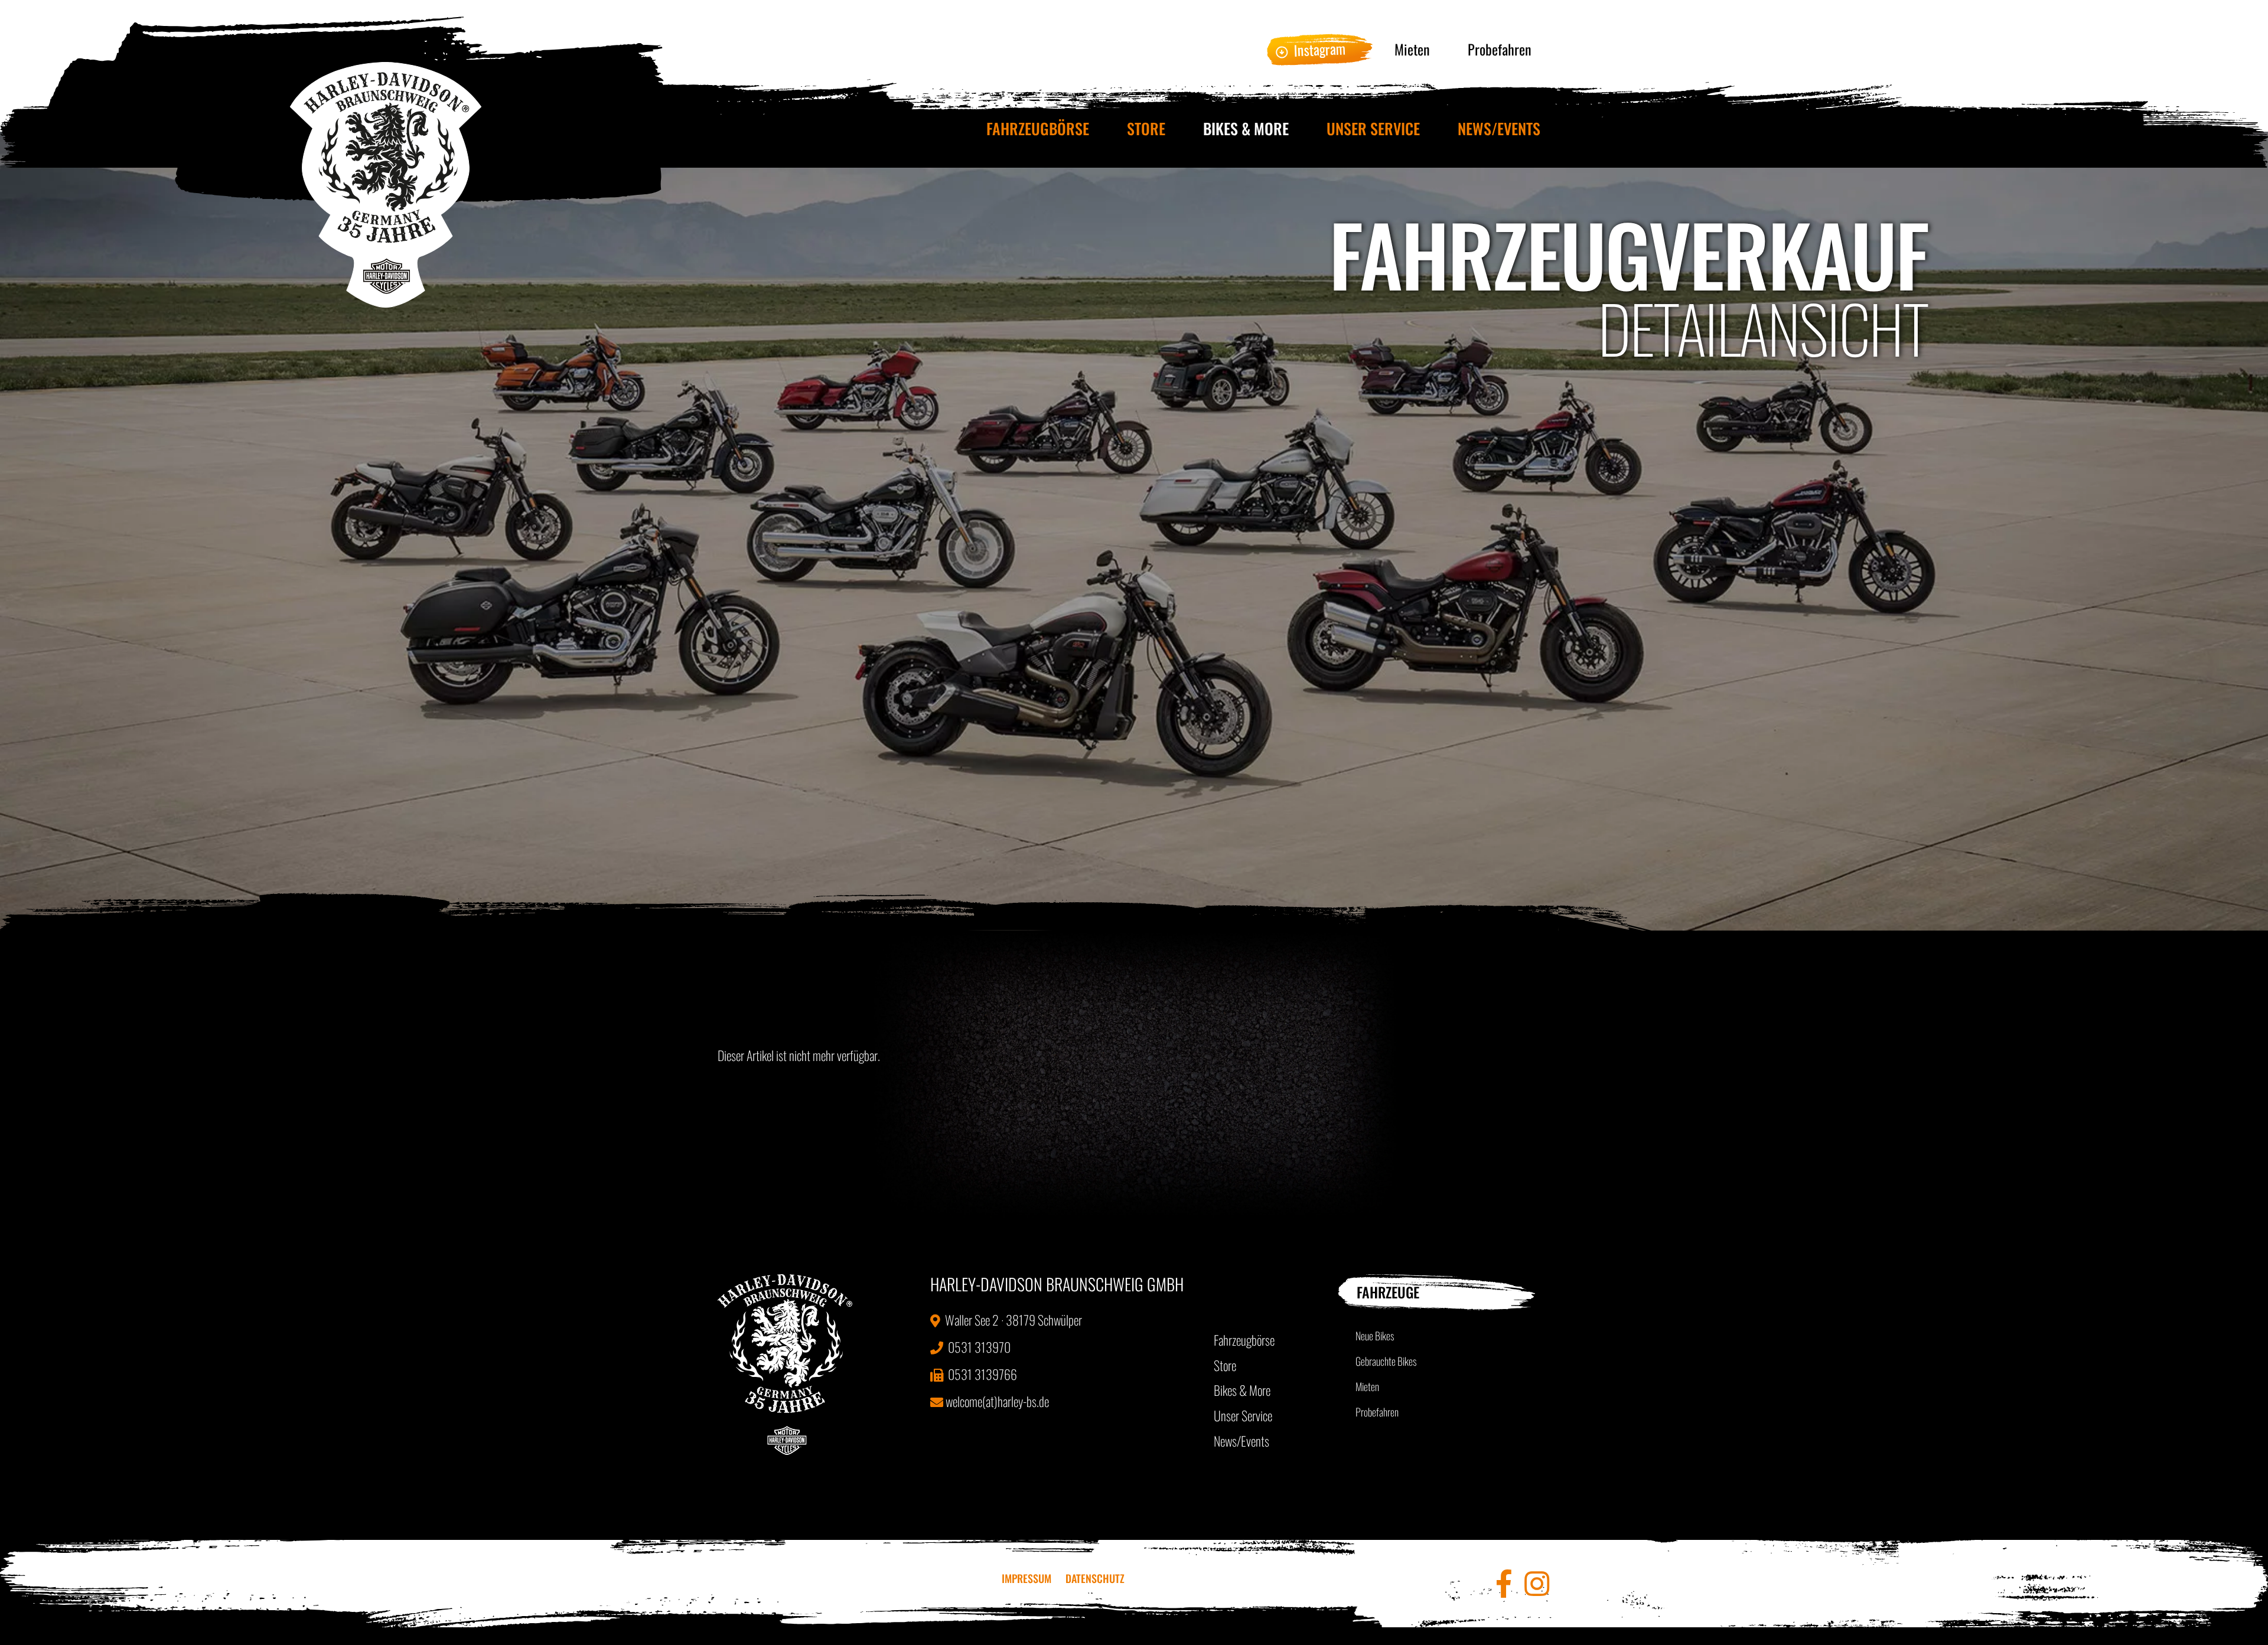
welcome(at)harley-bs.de (997, 1401)
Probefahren (1500, 49)
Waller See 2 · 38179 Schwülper (1012, 1320)
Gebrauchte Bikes (1386, 1361)
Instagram (1319, 49)
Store (1146, 128)
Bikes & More (1246, 128)
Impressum (1027, 1578)
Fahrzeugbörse (1038, 128)
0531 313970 (978, 1347)
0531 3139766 (981, 1374)
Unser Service (1373, 128)
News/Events (1499, 128)
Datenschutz (1095, 1578)
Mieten (1412, 49)
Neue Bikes (1375, 1336)
